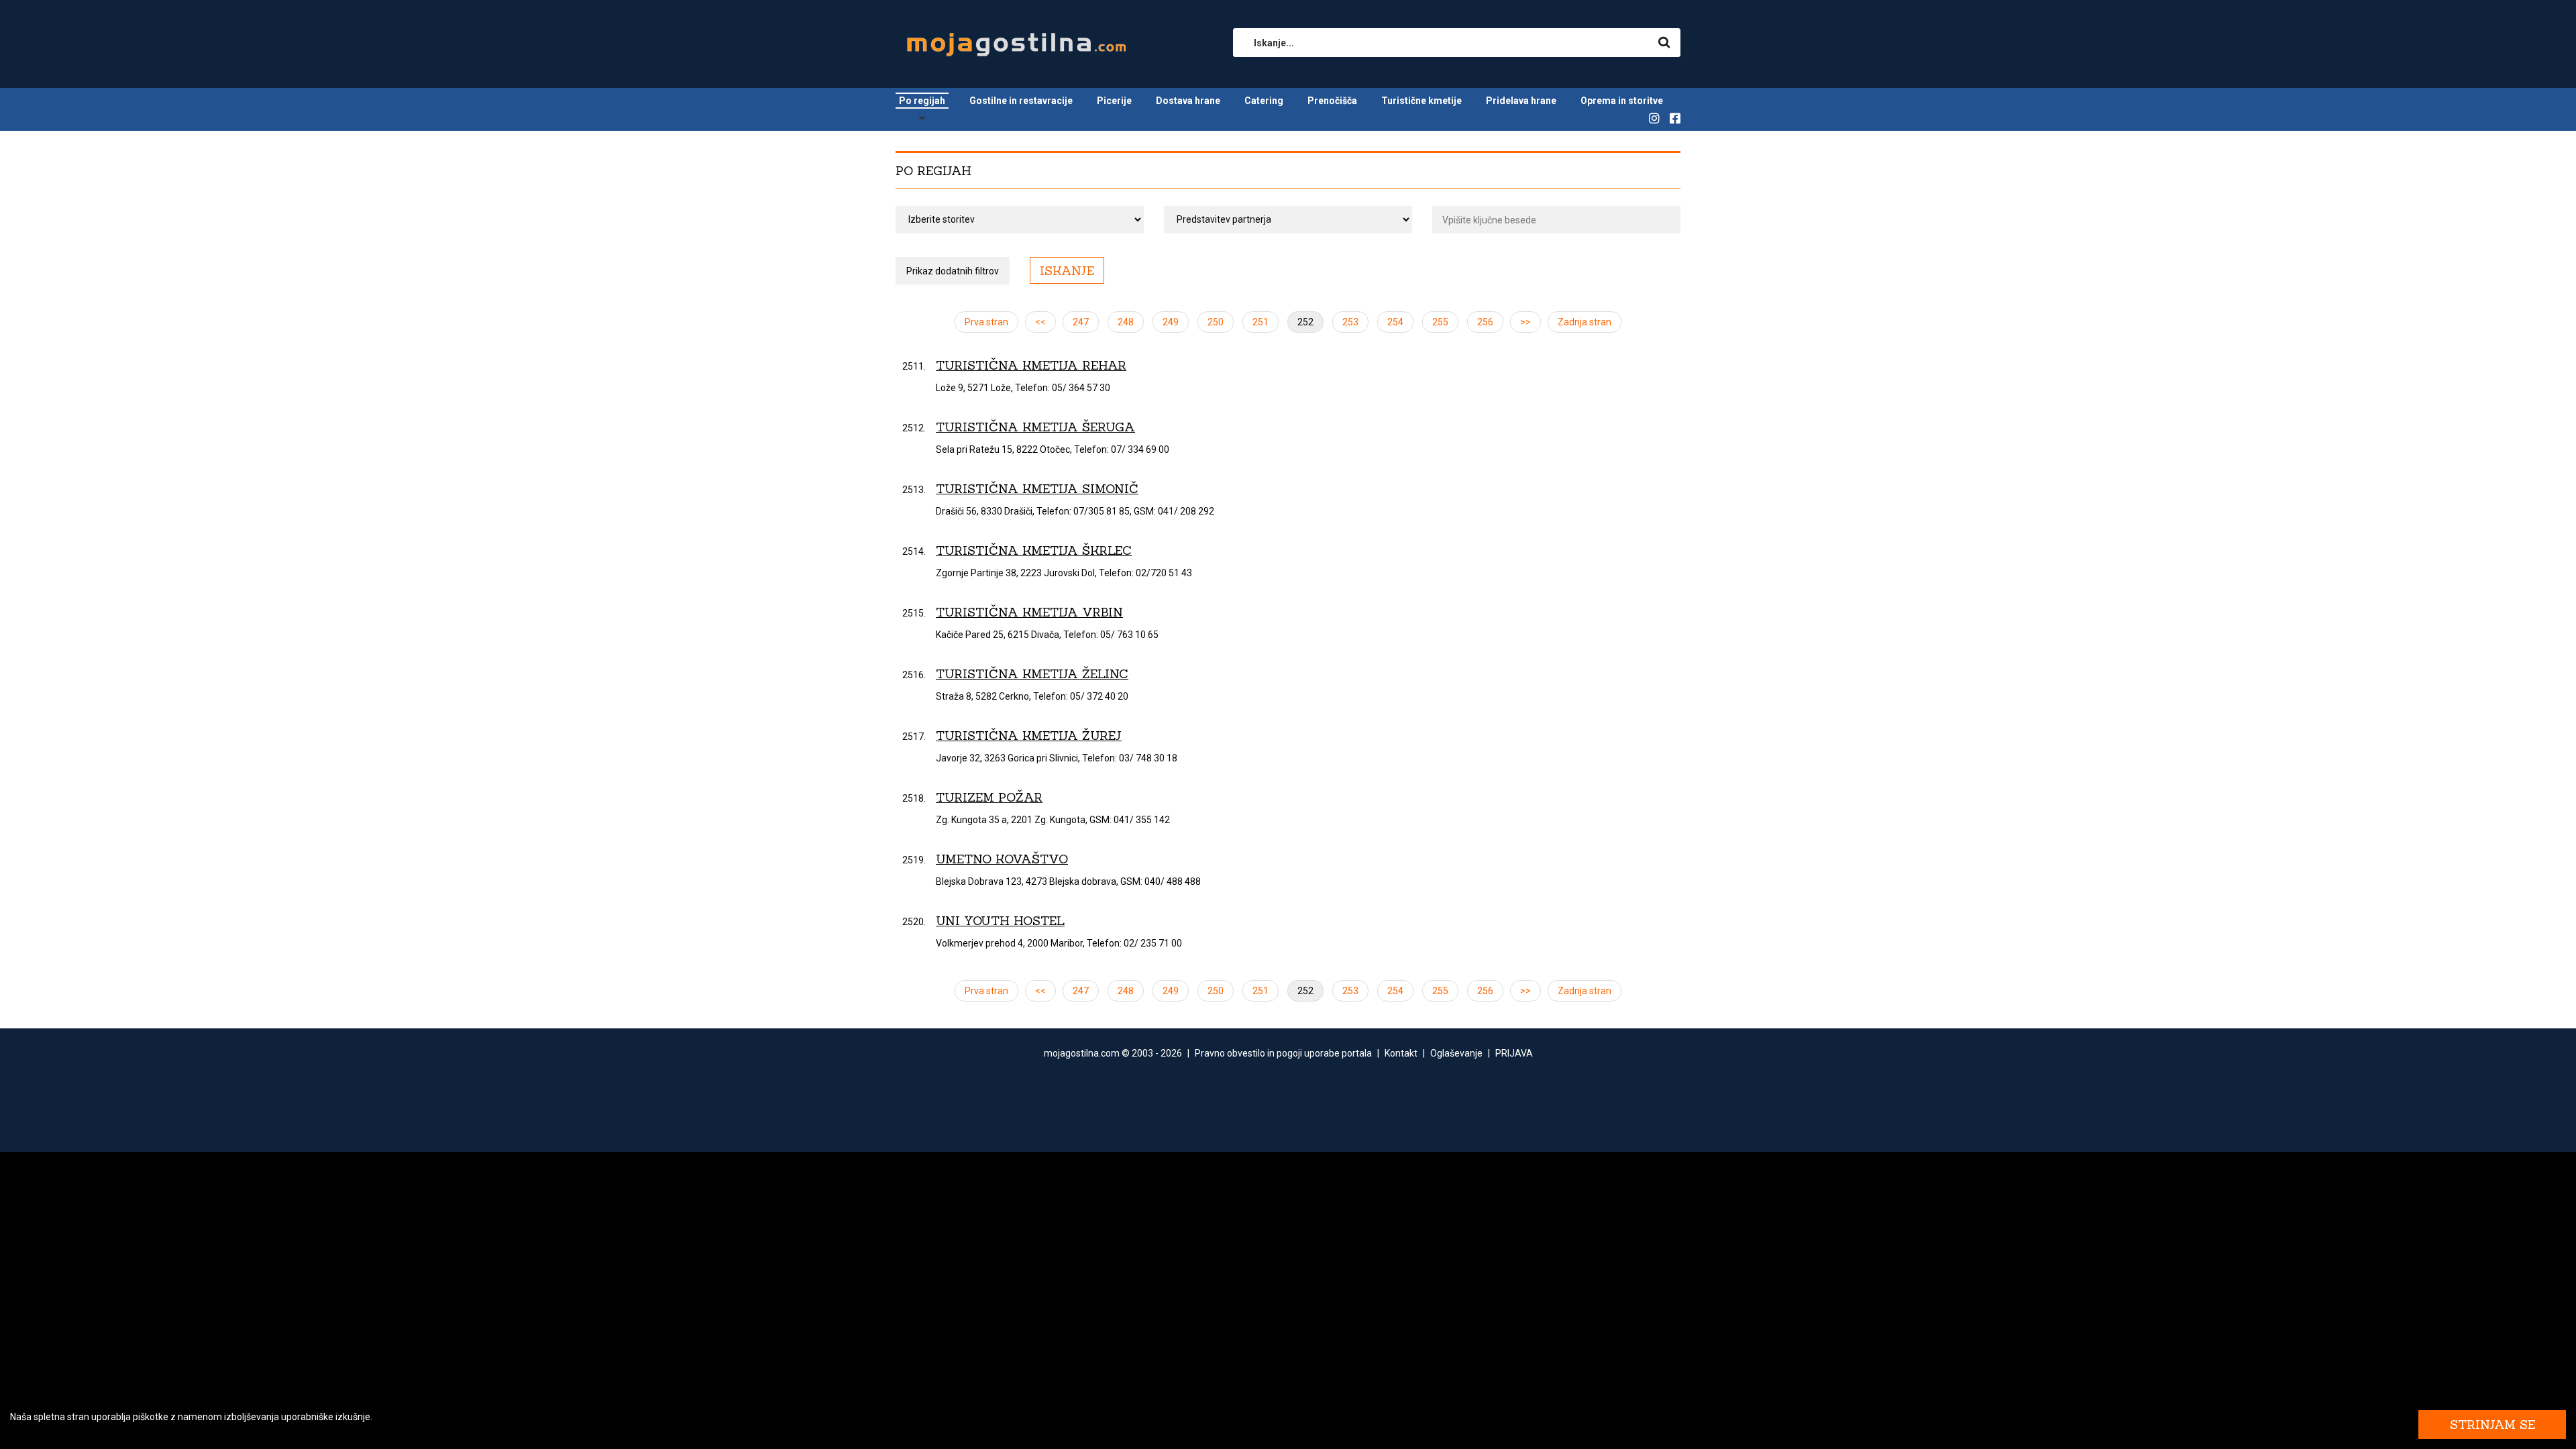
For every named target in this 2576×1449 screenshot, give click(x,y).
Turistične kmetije (1421, 101)
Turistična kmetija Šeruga (1035, 427)
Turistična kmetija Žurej (1029, 736)
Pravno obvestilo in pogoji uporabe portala (1283, 1053)
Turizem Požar (989, 797)
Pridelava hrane (1521, 101)
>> (1525, 322)
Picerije (1114, 101)
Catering (1264, 101)
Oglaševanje (1456, 1053)
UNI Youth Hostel (1000, 921)
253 (1350, 322)
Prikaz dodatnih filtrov (953, 271)
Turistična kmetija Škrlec (1034, 550)
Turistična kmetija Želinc (1032, 674)
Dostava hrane (1188, 101)
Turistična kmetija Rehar (1031, 365)
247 (1081, 322)
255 (1440, 322)
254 (1395, 322)
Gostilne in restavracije (1021, 101)
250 (1216, 322)
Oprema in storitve (1622, 101)
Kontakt (1401, 1053)
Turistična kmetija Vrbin (1029, 612)
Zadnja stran (1585, 322)
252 (1305, 322)
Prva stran (986, 322)
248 (1126, 322)
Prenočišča (1332, 101)
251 (1260, 322)
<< (1040, 322)
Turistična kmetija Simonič (1037, 489)
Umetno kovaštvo (1002, 859)
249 (1171, 322)
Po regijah (922, 101)
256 (1485, 322)
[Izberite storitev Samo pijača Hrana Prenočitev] (1020, 220)
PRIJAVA (1514, 1053)
